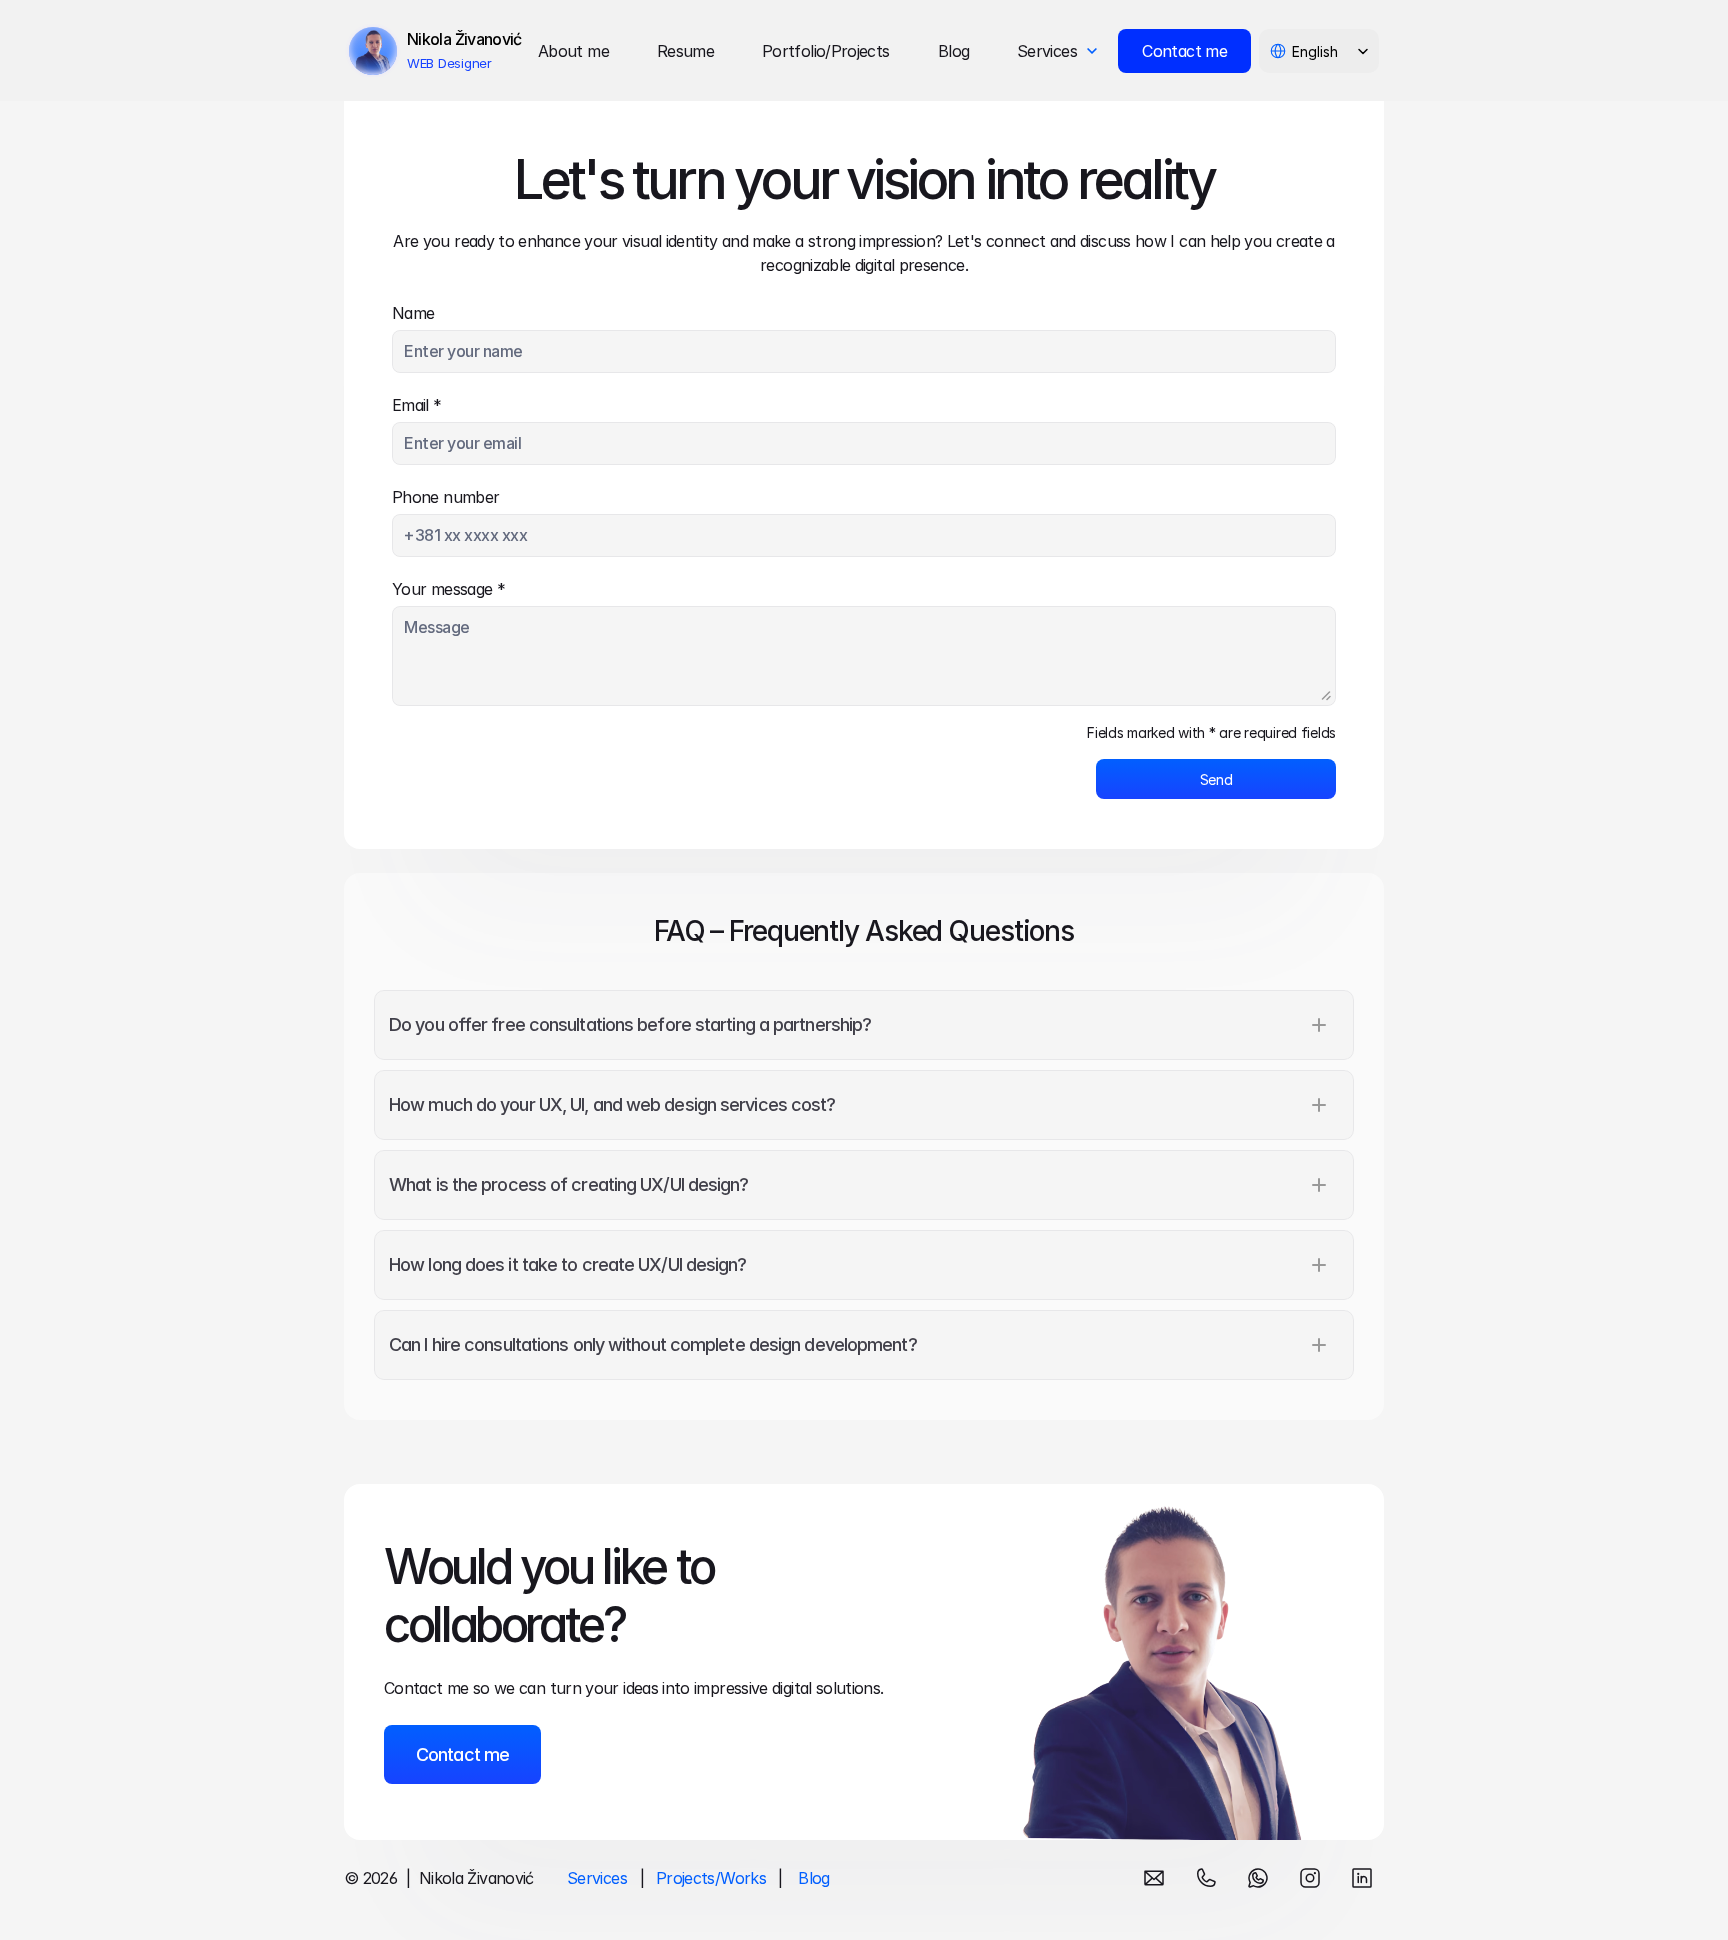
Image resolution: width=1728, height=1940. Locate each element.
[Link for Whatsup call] (1258, 1878)
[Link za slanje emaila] (1154, 1878)
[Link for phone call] (1206, 1878)
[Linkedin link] (1362, 1878)
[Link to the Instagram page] (1310, 1878)
